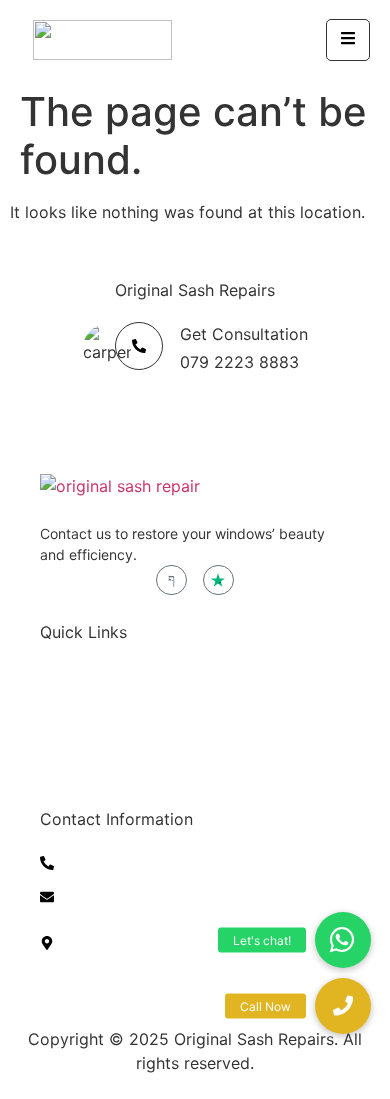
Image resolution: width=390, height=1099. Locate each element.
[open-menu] (348, 40)
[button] (343, 1006)
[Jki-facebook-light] (171, 580)
